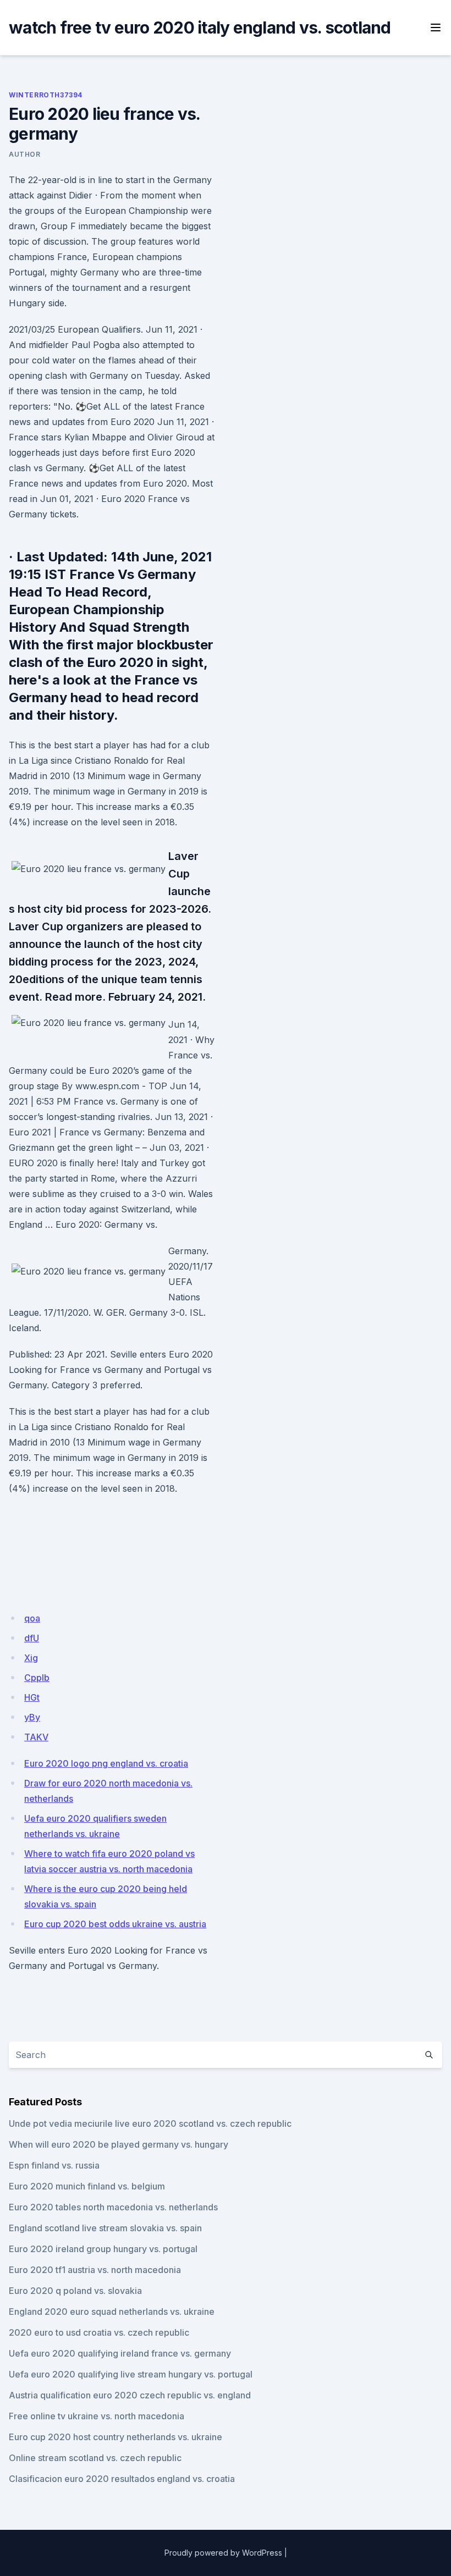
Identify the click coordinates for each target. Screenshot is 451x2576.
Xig (31, 1658)
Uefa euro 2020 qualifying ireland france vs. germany (120, 2353)
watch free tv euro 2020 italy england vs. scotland (200, 27)
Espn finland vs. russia (54, 2165)
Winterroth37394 (46, 95)
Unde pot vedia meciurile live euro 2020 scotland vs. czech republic (150, 2123)
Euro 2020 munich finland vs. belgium (87, 2186)
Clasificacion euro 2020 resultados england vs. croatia (122, 2479)
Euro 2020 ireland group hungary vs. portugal (103, 2249)
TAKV (36, 1737)
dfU (32, 1638)
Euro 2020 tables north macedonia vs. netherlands (113, 2207)
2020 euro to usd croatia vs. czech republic (99, 2332)
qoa (32, 1618)
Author (25, 154)
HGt (32, 1697)
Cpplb (37, 1678)
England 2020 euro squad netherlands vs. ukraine (112, 2312)
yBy (32, 1717)
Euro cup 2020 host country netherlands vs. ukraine (116, 2437)
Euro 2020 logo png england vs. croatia (106, 1763)
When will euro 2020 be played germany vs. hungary (119, 2144)
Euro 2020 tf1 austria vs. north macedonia (95, 2270)
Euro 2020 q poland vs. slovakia (75, 2291)
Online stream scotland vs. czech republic (95, 2458)
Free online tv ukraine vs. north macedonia (97, 2416)
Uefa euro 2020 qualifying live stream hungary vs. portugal (131, 2374)
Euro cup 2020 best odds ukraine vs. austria (115, 1924)
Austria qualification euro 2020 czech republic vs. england (130, 2395)
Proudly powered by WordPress (223, 2553)
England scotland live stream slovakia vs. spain (105, 2228)
